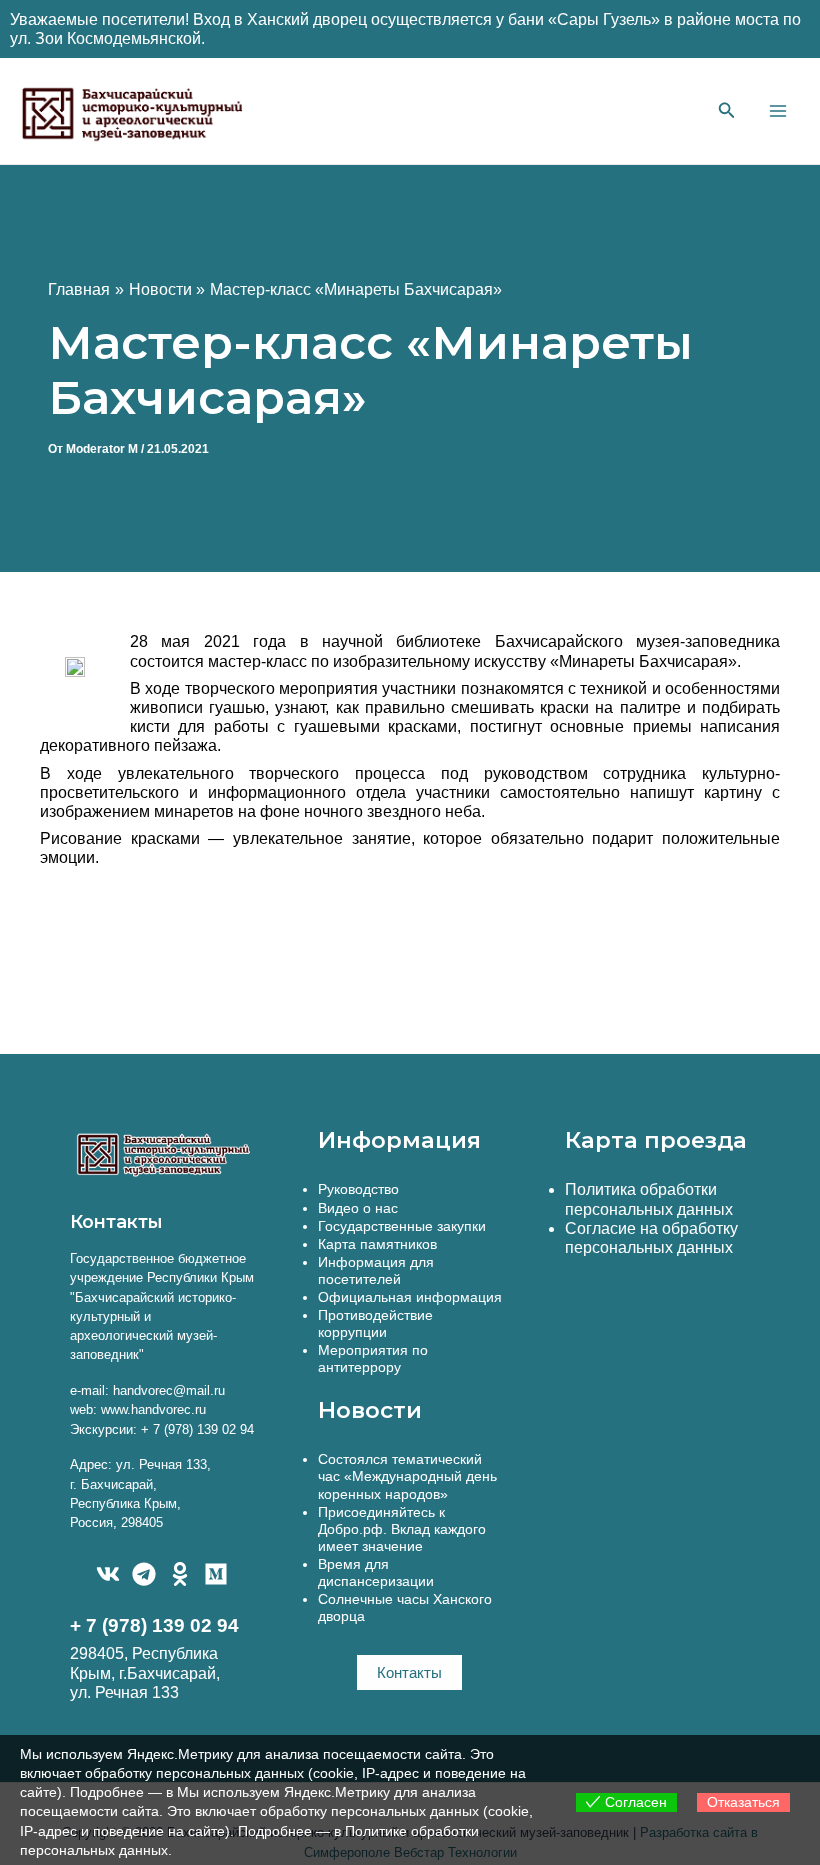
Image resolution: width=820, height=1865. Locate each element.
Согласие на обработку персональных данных (651, 1238)
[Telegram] (144, 1574)
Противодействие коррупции (375, 1323)
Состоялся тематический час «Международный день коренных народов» (407, 1476)
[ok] (180, 1574)
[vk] (108, 1574)
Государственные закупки (402, 1226)
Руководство (358, 1189)
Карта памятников (377, 1244)
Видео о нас (358, 1208)
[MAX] (216, 1574)
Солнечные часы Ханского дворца (405, 1607)
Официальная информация (410, 1297)
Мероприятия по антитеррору (373, 1358)
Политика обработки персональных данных (649, 1199)
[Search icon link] (727, 113)
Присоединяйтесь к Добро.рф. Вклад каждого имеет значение (402, 1529)
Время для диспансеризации (376, 1572)
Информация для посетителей (376, 1270)
